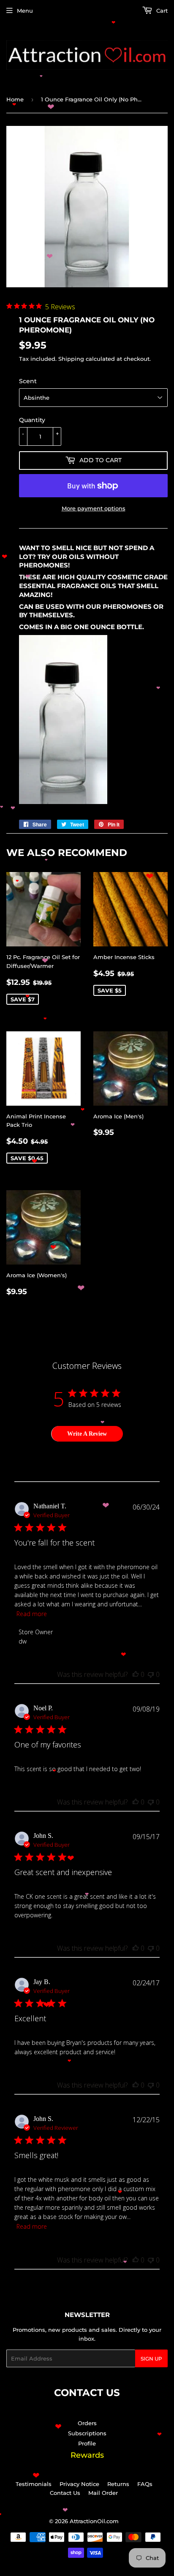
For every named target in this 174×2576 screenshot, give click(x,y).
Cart (161, 11)
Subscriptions (87, 2442)
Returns (118, 2492)
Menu (25, 11)
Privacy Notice (79, 2492)
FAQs (145, 2492)
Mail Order (103, 2501)
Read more (32, 1615)
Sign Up (151, 2367)
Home (15, 99)
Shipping (71, 359)
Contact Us (65, 2501)
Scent (28, 381)
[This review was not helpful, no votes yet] (151, 1676)
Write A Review (87, 1434)
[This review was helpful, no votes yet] (136, 1676)
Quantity (32, 420)
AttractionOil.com (94, 2530)
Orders (87, 2432)
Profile (87, 2452)
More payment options (94, 508)
